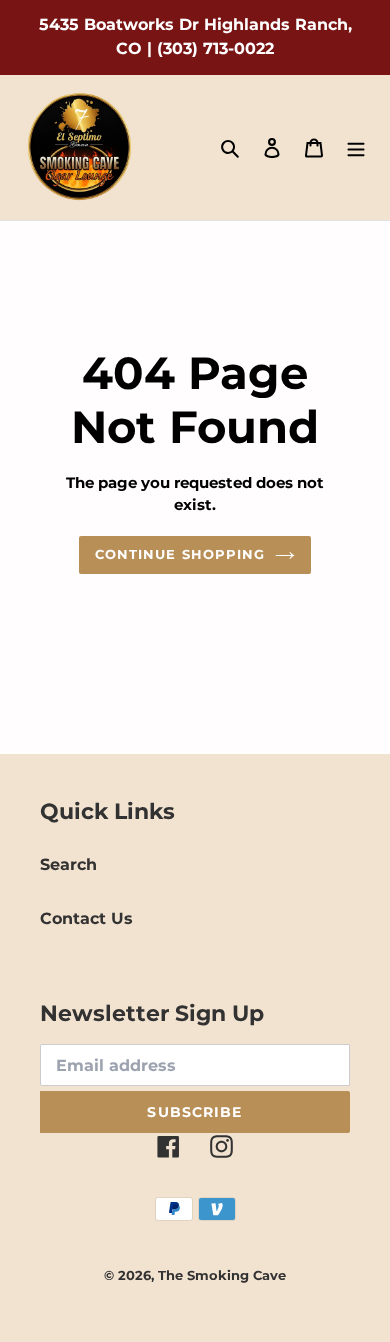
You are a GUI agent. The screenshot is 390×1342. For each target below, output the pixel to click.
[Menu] (356, 148)
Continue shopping (180, 554)
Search (68, 864)
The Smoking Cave (222, 1275)
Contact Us (86, 918)
